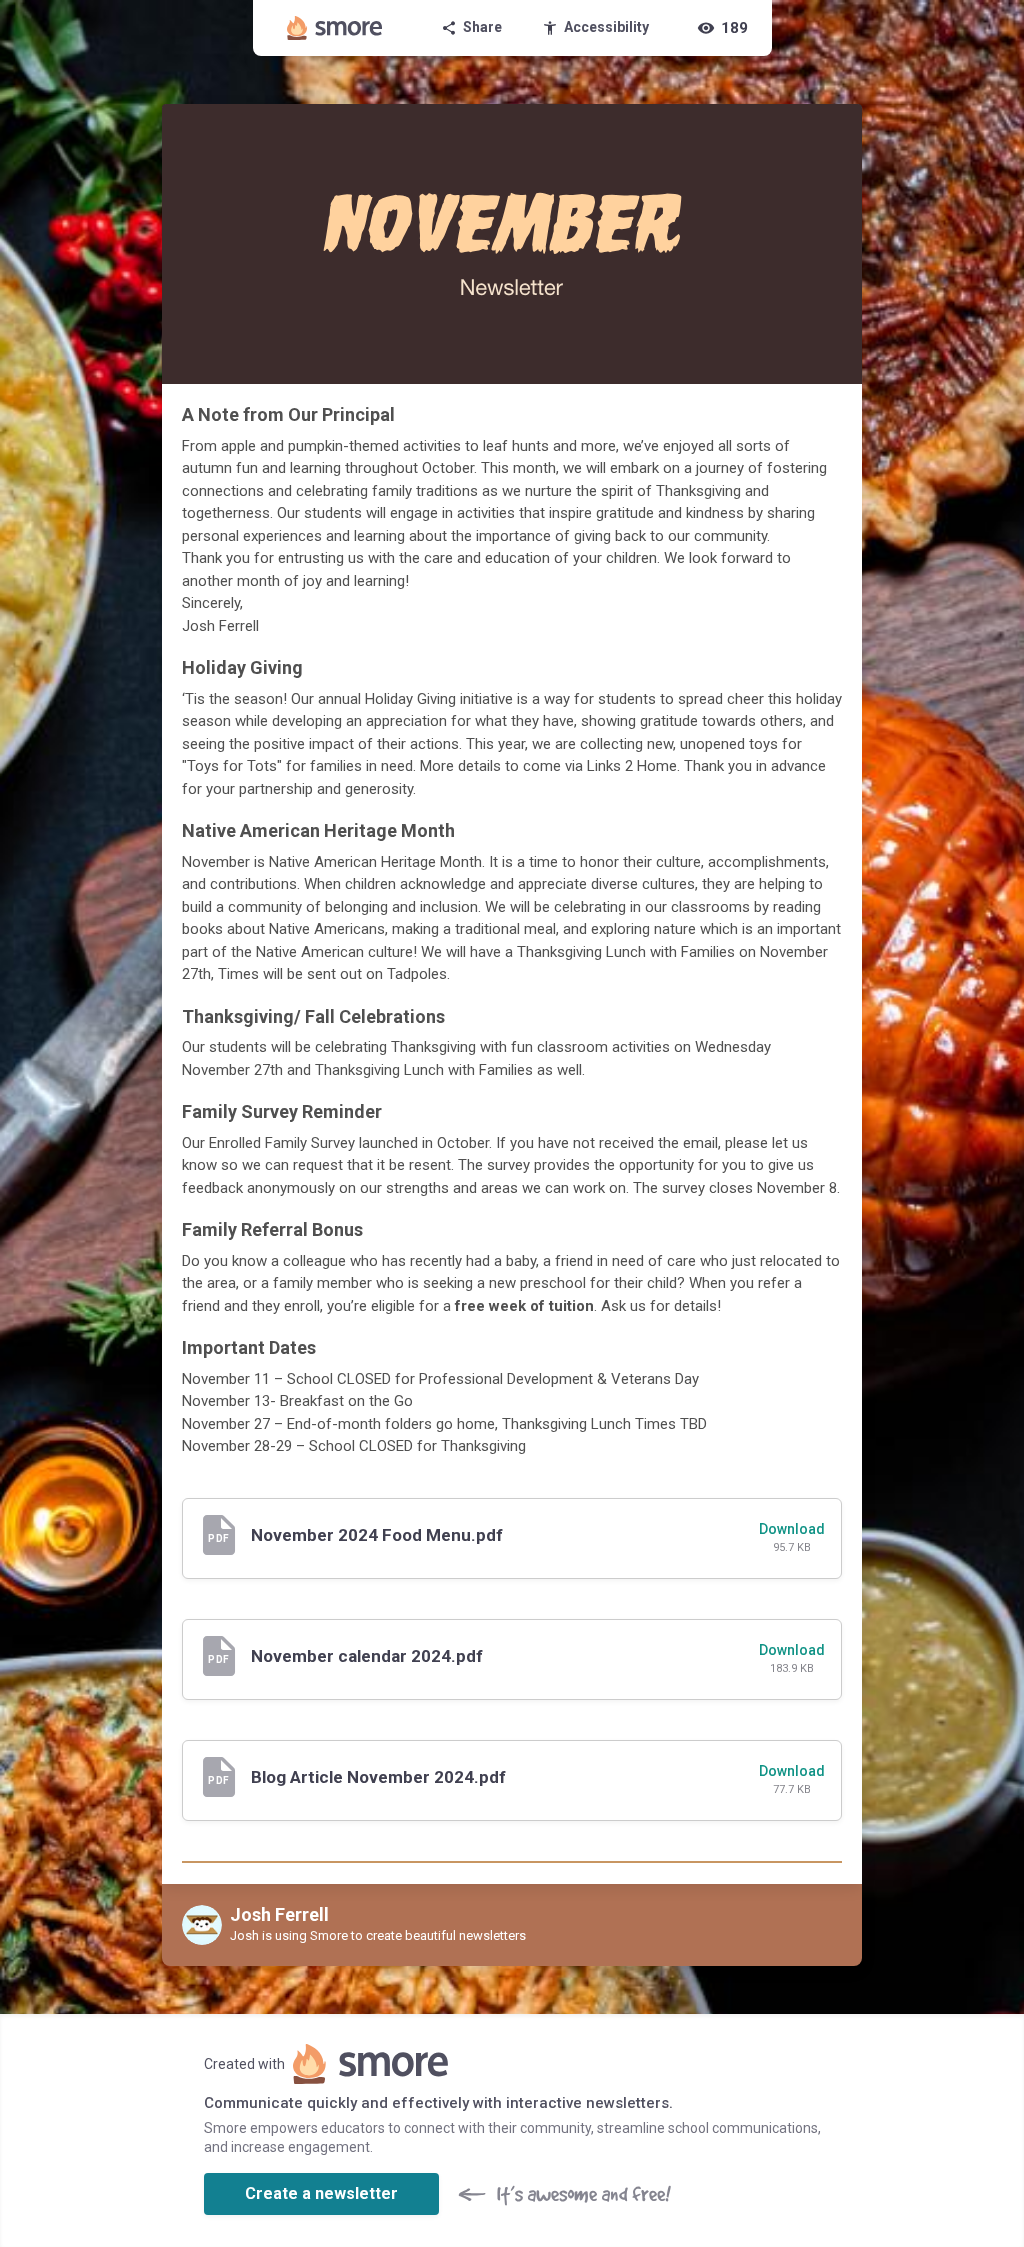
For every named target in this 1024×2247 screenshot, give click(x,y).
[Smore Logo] (335, 28)
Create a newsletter (321, 2193)
